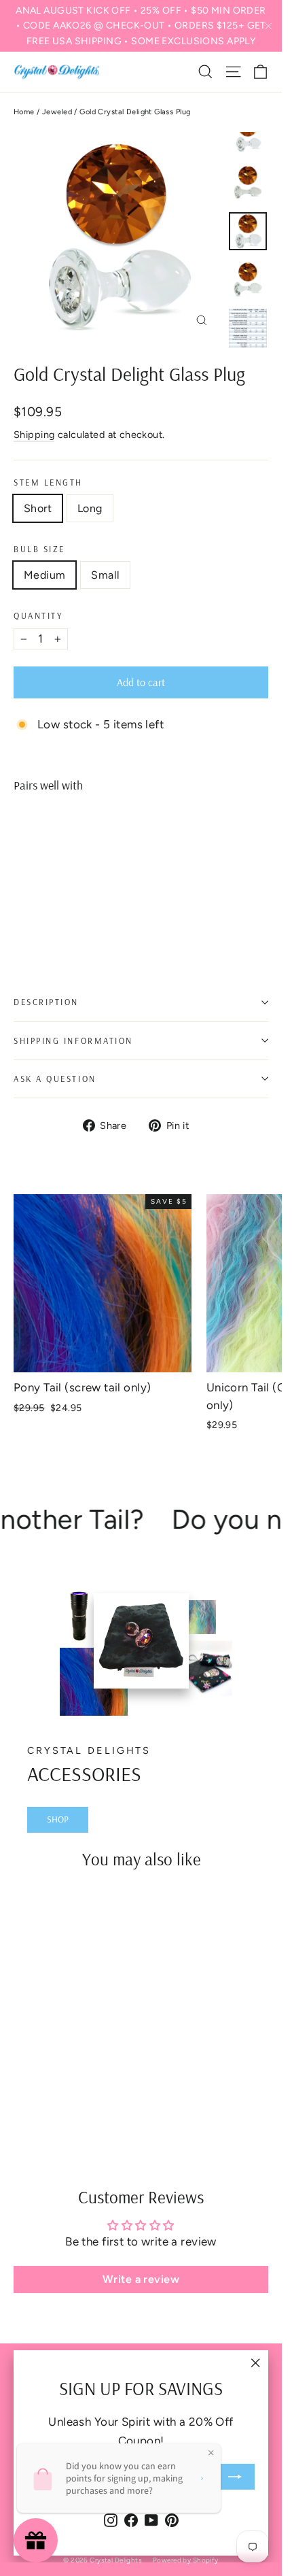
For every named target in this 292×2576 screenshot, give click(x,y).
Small (105, 575)
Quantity (38, 616)
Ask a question (55, 1079)
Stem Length (48, 482)
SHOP (58, 1819)
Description (46, 1002)
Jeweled (57, 112)
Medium (44, 575)
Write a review (141, 2279)
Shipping (34, 435)
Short (38, 508)
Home (24, 112)
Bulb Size (39, 549)
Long (90, 508)
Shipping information (73, 1040)
